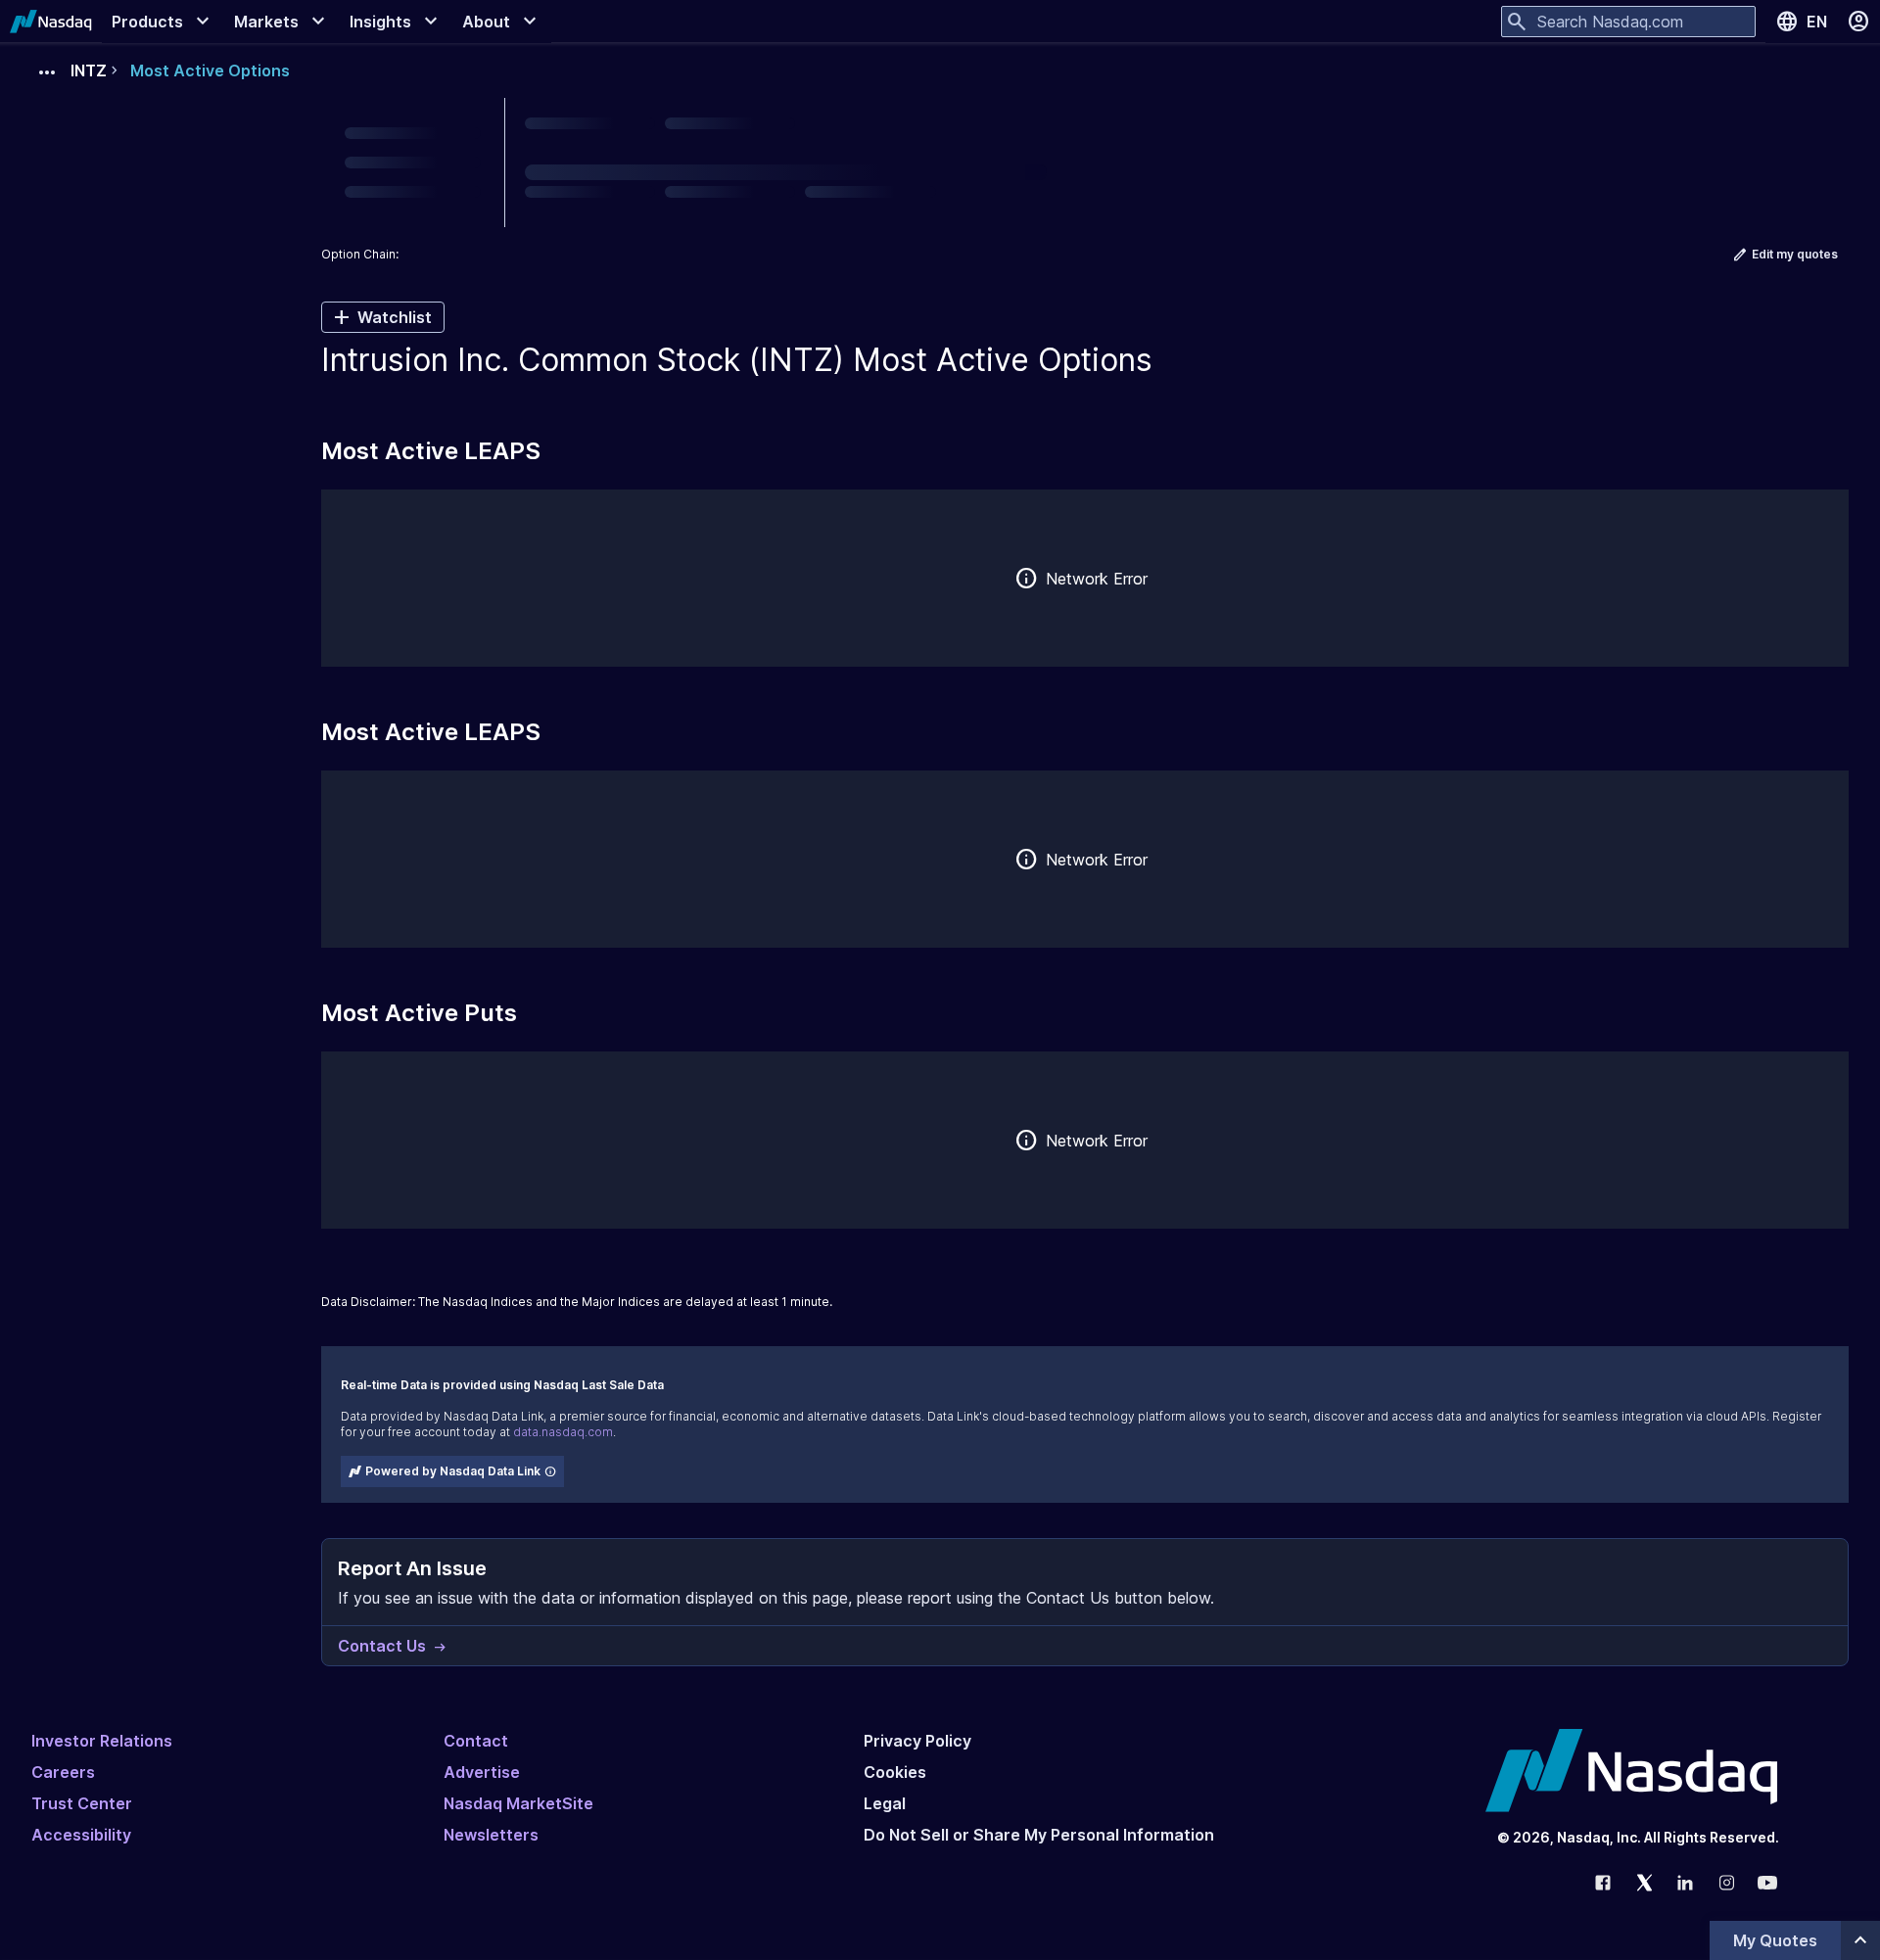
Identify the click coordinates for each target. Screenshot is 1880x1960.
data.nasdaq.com (563, 1432)
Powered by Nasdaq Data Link (453, 1471)
